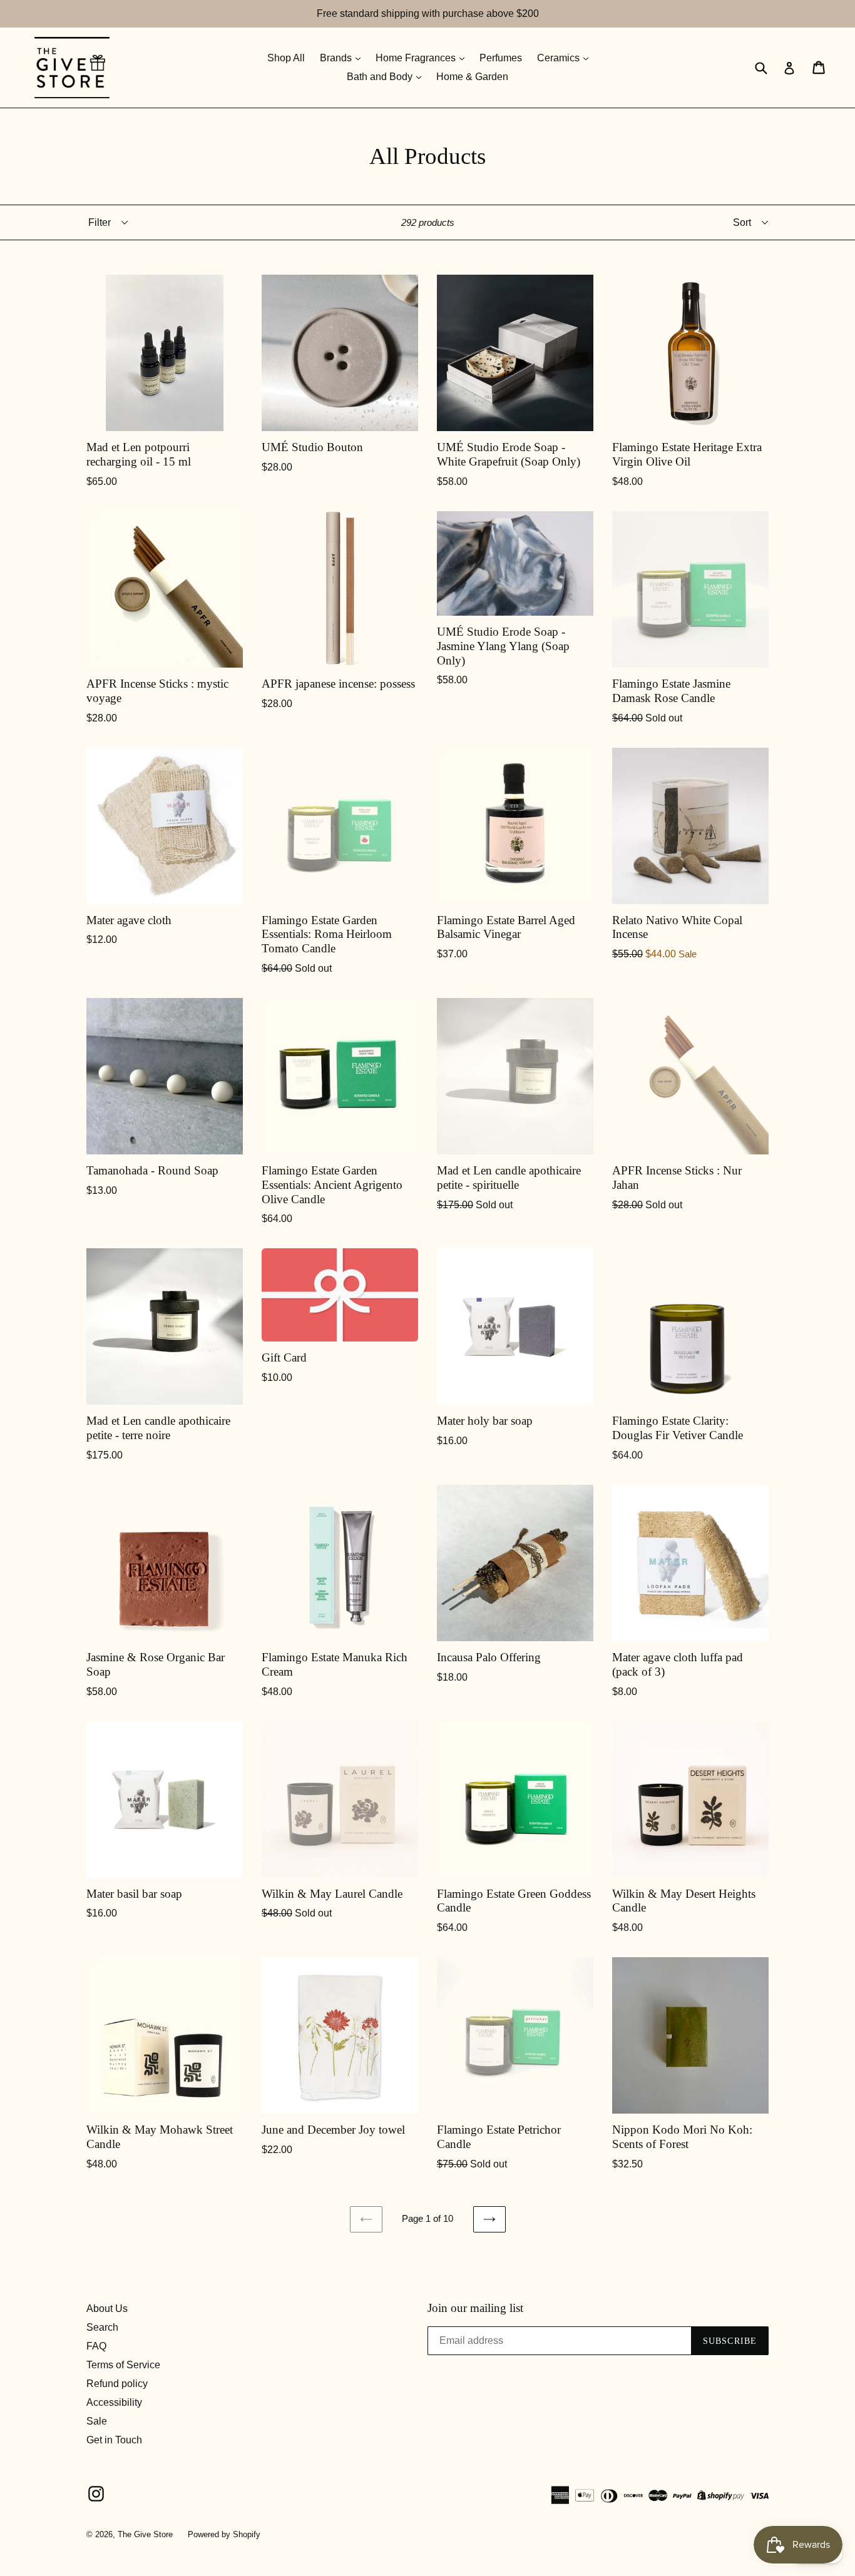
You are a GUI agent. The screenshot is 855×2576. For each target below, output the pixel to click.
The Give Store (145, 2534)
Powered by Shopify (224, 2534)
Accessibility (114, 2402)
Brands (337, 58)
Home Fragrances (417, 58)
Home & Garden (472, 77)
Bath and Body (381, 77)
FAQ (96, 2346)
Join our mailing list (475, 2308)
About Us (107, 2309)
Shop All (286, 58)
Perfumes (501, 58)
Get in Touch (114, 2440)
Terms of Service (123, 2365)
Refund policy (117, 2384)
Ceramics (560, 58)
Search (102, 2327)
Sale (97, 2421)
